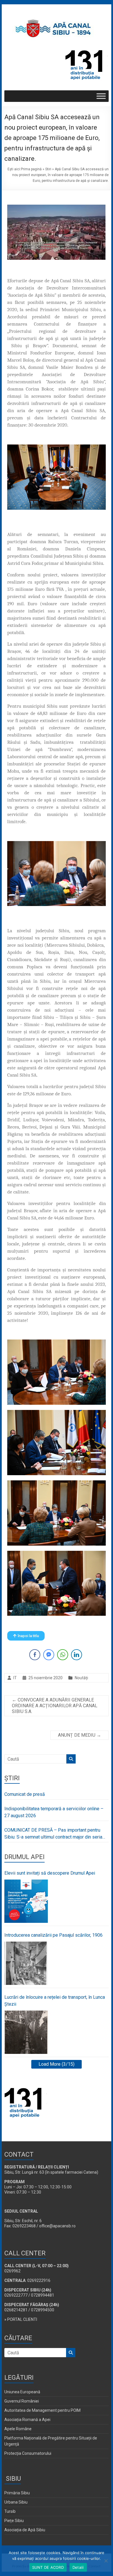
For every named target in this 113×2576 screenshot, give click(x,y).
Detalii (78, 2567)
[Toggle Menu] (101, 96)
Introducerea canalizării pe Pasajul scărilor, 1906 (53, 1935)
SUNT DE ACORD (48, 2567)
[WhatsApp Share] (63, 1655)
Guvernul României (22, 2401)
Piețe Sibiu (14, 2521)
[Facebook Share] (35, 1655)
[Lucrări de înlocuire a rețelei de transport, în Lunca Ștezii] (26, 2032)
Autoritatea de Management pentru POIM (42, 2410)
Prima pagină (31, 169)
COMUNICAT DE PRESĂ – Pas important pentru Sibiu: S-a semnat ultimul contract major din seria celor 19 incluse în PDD (53, 1834)
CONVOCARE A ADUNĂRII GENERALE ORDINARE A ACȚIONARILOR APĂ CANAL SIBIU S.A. (55, 1706)
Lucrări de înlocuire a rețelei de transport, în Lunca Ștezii (55, 2001)
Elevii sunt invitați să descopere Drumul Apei (50, 1873)
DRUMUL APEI (24, 1857)
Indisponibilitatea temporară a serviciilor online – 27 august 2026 (54, 1812)
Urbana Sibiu (16, 2502)
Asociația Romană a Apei (27, 2420)
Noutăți (81, 1678)
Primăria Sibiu (17, 2493)
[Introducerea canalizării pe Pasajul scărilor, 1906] (26, 1963)
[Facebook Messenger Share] (49, 1655)
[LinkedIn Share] (76, 1655)
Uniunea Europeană (22, 2392)
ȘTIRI (12, 1778)
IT (15, 1678)
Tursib (10, 2511)
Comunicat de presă (25, 1794)
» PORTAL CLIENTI (21, 2319)
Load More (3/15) (57, 2064)
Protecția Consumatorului (28, 2453)
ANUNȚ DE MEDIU (80, 1735)
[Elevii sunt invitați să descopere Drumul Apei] (26, 1901)
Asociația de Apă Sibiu (25, 2530)
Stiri (48, 169)
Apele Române (18, 2429)
